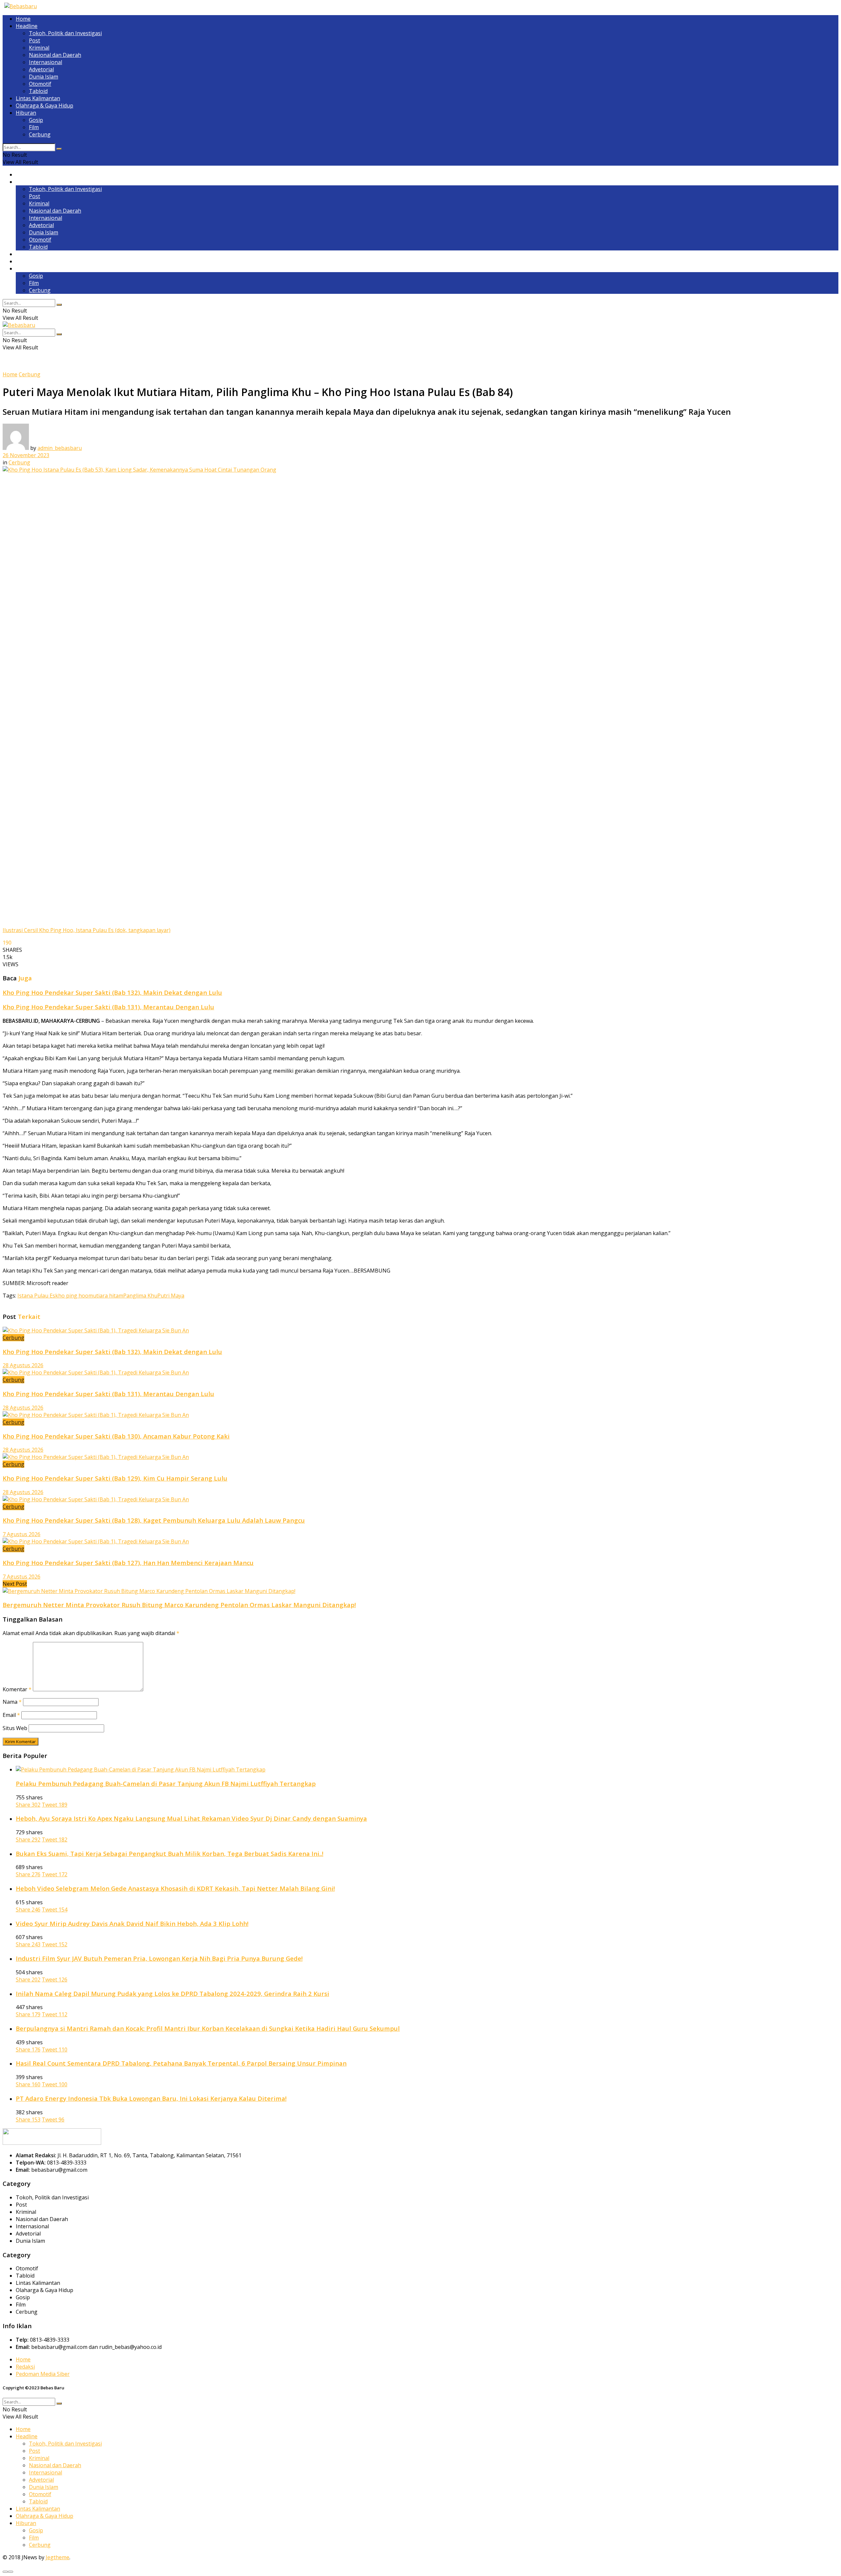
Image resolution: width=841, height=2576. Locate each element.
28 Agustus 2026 (23, 1365)
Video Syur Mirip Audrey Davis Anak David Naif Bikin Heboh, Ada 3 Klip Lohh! (132, 1923)
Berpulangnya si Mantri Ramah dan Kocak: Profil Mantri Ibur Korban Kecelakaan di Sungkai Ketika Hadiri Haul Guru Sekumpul (208, 2028)
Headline (27, 26)
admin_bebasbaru (60, 448)
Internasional (45, 62)
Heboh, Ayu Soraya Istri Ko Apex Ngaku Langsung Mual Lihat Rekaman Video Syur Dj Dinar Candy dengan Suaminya (191, 1818)
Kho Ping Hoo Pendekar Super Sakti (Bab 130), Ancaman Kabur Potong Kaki (116, 1436)
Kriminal (39, 48)
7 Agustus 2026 (22, 1534)
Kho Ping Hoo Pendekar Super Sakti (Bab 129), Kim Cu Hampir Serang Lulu (115, 1478)
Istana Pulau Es (36, 1296)
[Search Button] (59, 149)
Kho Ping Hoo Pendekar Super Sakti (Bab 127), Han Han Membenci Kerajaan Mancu (128, 1563)
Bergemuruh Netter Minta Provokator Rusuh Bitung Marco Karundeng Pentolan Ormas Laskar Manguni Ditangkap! (179, 1605)
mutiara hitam (106, 1296)
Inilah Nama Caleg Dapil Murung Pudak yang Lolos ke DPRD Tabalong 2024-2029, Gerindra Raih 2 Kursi (172, 1993)
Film (34, 127)
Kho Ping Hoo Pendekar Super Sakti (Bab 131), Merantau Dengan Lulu (108, 1007)
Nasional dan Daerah (55, 55)
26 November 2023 (26, 455)
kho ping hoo (72, 1296)
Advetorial (41, 69)
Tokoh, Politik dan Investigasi (65, 33)
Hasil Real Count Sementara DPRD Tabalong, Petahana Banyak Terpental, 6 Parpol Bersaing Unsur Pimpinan (181, 2063)
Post (34, 40)
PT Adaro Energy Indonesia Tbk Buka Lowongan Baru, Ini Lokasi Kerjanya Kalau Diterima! (151, 2098)
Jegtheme (57, 2557)
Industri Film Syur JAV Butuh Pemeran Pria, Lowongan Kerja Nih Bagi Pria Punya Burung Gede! (159, 1958)
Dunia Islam (44, 77)
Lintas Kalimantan (38, 98)
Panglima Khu (140, 1296)
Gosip (36, 120)
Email (11, 1715)
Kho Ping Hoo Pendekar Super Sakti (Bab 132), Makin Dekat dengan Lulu (112, 992)
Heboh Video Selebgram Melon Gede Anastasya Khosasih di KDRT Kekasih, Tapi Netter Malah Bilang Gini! (175, 1888)
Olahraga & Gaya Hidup (45, 105)
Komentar (17, 1689)
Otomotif (40, 84)
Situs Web (15, 1728)
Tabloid (38, 91)
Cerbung (40, 134)
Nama (12, 1702)
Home (23, 19)
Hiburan (26, 113)
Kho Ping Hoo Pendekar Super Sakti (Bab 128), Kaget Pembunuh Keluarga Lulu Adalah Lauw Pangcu (154, 1520)
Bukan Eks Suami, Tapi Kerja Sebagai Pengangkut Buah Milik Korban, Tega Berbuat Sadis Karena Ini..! (170, 1853)
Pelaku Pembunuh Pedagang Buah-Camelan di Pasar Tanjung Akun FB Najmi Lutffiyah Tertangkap (166, 1783)
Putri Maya (171, 1296)
